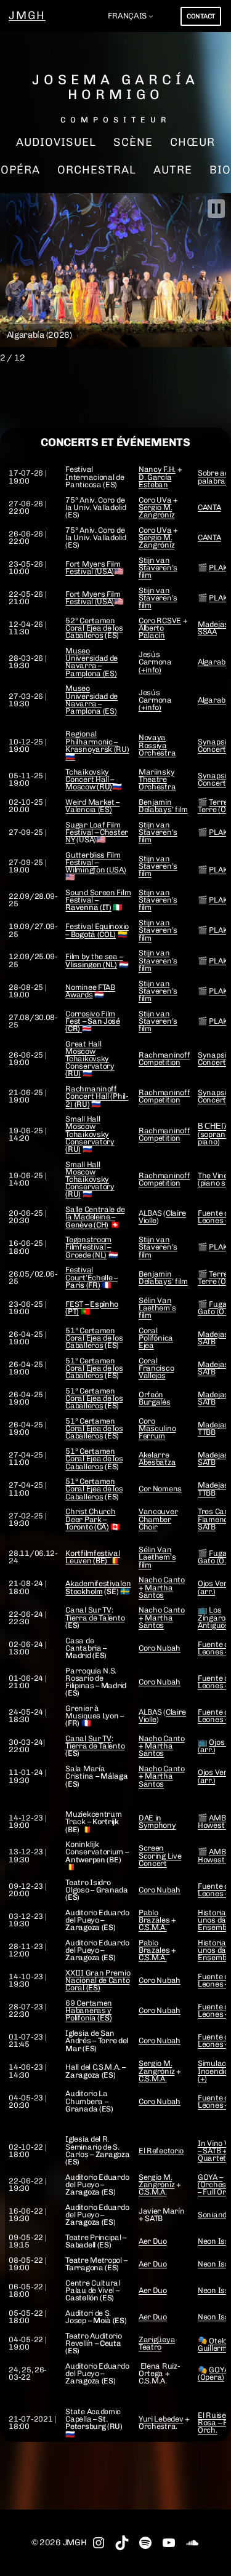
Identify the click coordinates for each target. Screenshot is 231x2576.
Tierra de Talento (95, 1618)
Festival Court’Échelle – (91, 1277)
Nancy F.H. (157, 469)
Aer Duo (153, 2241)
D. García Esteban (155, 481)
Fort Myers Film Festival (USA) (93, 568)
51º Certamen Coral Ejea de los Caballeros (94, 1338)
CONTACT (201, 16)
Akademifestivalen (98, 1587)
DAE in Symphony (157, 1821)
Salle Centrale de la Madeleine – (95, 1217)
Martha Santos (156, 1591)
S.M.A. (156, 1957)
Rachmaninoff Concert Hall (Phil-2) (97, 1096)
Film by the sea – (94, 956)
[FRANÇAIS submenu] (151, 16)
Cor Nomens (160, 1489)
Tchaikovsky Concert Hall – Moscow (90, 779)
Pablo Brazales (154, 1916)
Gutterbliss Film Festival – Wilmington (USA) (95, 862)
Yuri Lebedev (161, 2419)
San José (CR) (93, 1025)
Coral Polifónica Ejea (156, 1338)
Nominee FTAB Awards (90, 991)
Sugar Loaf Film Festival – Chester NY (97, 832)
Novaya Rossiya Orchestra (157, 745)
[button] (216, 209)
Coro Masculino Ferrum (157, 1428)
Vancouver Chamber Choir (158, 1519)
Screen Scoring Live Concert (160, 1855)
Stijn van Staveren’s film (158, 568)
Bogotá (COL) (93, 934)
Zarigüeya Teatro (157, 2343)
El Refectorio (161, 2151)
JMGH (27, 15)
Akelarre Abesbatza (157, 1458)
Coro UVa (155, 500)
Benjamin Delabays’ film (163, 806)
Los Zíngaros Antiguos (214, 1617)
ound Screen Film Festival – (98, 900)
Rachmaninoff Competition (164, 1059)
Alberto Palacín (152, 632)
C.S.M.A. (153, 1927)
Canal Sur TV (88, 1610)
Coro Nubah (160, 1648)
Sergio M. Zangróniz (156, 511)
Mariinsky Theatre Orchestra (157, 779)
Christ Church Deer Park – (90, 1519)
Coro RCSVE (160, 620)
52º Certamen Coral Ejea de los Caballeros (94, 628)
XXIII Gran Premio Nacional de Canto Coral (98, 1980)
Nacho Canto (162, 1580)
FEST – (92, 1308)
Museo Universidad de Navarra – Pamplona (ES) (91, 662)
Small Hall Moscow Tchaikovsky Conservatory (90, 1134)
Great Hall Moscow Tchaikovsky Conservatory (90, 1059)
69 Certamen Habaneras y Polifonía (89, 2010)
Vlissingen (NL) (91, 964)
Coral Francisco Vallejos (156, 1368)
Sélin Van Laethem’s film (157, 1308)
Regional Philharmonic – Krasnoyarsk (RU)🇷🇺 (97, 745)
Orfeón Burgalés (155, 1398)
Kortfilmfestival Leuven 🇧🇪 (92, 1557)
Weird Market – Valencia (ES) (92, 806)
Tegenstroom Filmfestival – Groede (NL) (88, 1247)
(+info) (150, 670)
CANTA (209, 507)
